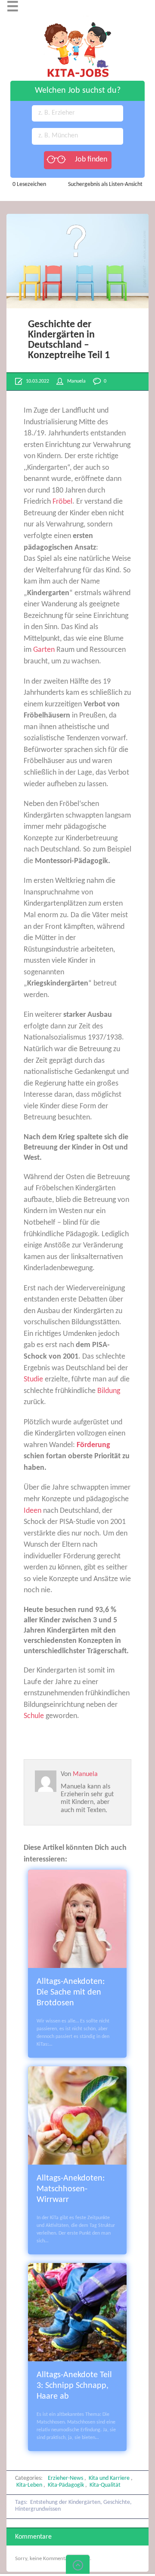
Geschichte (117, 2502)
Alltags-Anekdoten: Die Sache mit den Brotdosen (71, 1992)
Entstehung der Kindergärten (65, 2502)
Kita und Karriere (109, 2478)
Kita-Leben (29, 2485)
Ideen (33, 1511)
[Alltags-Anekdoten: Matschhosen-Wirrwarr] (77, 2072)
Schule (34, 1716)
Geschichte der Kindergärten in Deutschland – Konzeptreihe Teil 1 (69, 340)
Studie (33, 1379)
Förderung (93, 1445)
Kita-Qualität (105, 2485)
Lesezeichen (29, 184)
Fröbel (62, 502)
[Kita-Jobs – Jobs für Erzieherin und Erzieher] (77, 20)
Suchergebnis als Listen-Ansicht (105, 184)
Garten (44, 650)
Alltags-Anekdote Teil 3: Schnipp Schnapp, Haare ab (74, 2386)
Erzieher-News (65, 2478)
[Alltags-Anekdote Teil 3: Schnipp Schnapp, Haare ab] (77, 2268)
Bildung (109, 1391)
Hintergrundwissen (38, 2509)
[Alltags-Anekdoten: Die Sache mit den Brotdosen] (77, 1875)
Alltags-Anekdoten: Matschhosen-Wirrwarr (71, 2189)
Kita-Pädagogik (66, 2485)
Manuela (76, 381)
